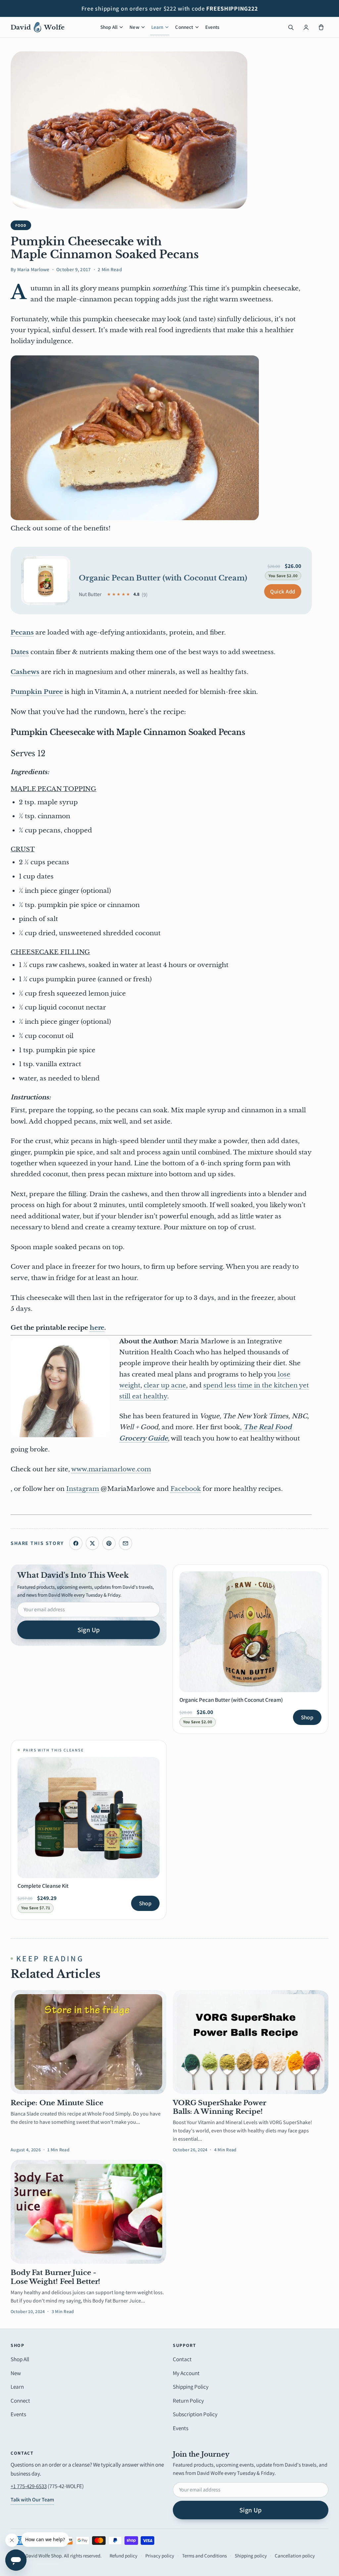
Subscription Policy (195, 2414)
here (97, 1328)
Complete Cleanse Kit (43, 1886)
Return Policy (188, 2401)
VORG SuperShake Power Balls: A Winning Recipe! (219, 2107)
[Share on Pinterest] (109, 1543)
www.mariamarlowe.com (111, 1469)
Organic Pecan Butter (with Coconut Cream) (163, 578)
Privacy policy (160, 2556)
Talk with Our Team (32, 2500)
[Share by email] (125, 1543)
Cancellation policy (295, 2556)
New (134, 27)
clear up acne (165, 1385)
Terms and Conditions (204, 2556)
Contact (182, 2359)
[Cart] (321, 27)
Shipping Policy (191, 2387)
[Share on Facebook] (76, 1543)
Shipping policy (251, 2556)
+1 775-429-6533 (29, 2486)
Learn (157, 27)
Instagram (83, 1489)
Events (212, 27)
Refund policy (123, 2556)
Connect (184, 27)
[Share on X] (92, 1543)
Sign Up (89, 1630)
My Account (186, 2373)
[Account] (306, 27)
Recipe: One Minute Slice (57, 2103)
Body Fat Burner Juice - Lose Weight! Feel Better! (55, 2277)
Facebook (186, 1489)
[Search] (291, 27)
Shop (307, 1717)
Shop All (109, 27)
